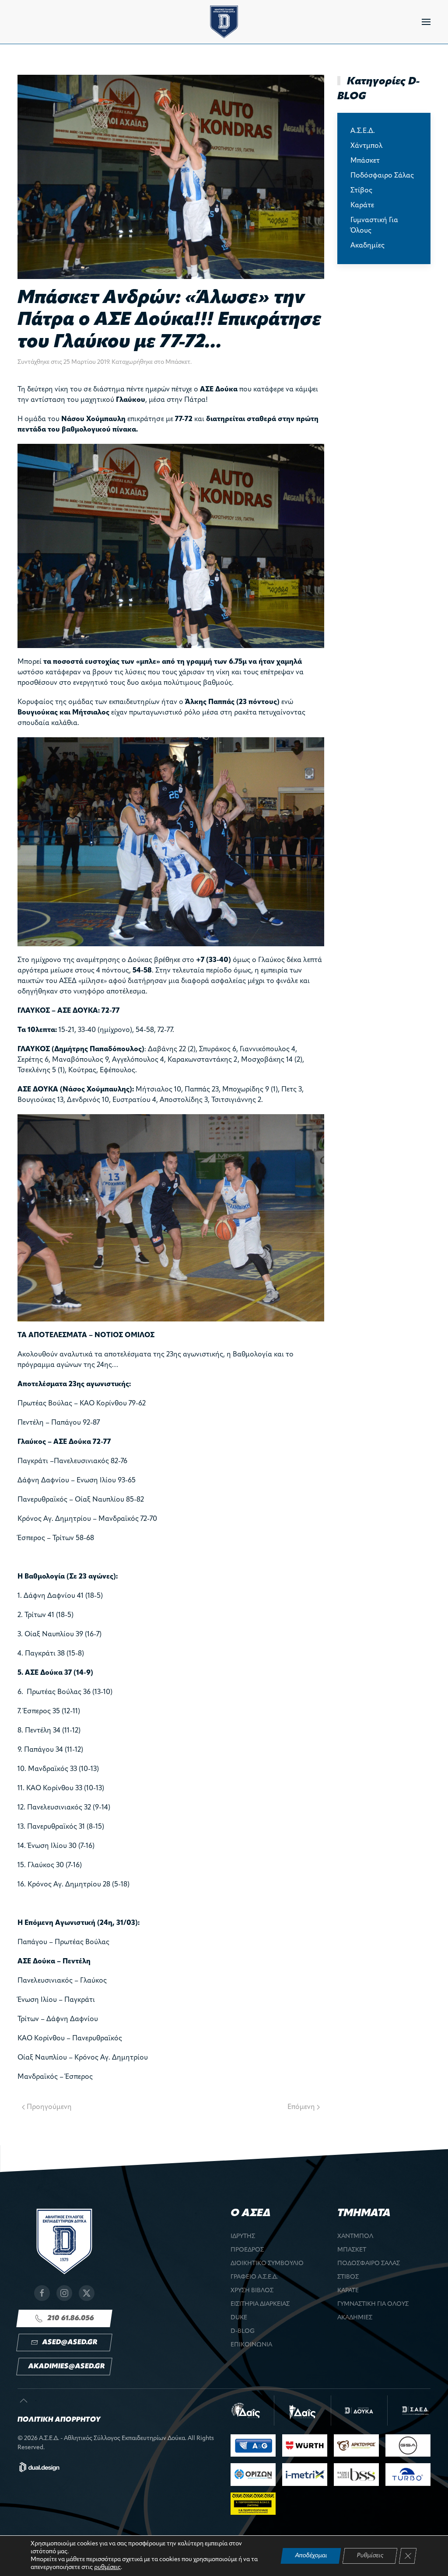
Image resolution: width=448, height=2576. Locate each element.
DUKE (239, 2318)
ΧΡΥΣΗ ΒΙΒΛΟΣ (252, 2291)
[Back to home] (224, 22)
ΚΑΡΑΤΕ (348, 2291)
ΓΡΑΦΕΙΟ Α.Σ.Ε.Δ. (254, 2277)
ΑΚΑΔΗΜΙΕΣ (355, 2318)
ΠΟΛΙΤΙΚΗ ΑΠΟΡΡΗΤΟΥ (59, 2420)
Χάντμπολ (366, 146)
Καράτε (362, 206)
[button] (426, 22)
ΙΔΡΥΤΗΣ (243, 2236)
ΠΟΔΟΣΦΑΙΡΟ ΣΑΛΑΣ (369, 2264)
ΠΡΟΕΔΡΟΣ (247, 2250)
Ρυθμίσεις (370, 2556)
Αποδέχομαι (311, 2556)
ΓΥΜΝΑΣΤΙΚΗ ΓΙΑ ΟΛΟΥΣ (373, 2304)
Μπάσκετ (178, 362)
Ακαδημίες (367, 246)
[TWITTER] (87, 2293)
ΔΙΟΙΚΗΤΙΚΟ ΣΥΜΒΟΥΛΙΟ (267, 2264)
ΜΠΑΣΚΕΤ (352, 2250)
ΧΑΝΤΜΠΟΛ (355, 2236)
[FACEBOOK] (42, 2293)
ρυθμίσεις (107, 2567)
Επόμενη (301, 2107)
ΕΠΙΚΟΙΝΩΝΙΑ (251, 2345)
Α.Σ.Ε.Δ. (363, 131)
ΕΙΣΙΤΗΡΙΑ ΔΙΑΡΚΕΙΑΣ (260, 2304)
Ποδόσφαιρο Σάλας (382, 176)
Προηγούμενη (49, 2107)
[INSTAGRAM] (64, 2293)
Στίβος (361, 191)
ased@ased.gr (70, 2342)
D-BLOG (243, 2331)
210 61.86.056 (71, 2318)
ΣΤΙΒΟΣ (348, 2277)
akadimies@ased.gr (66, 2367)
